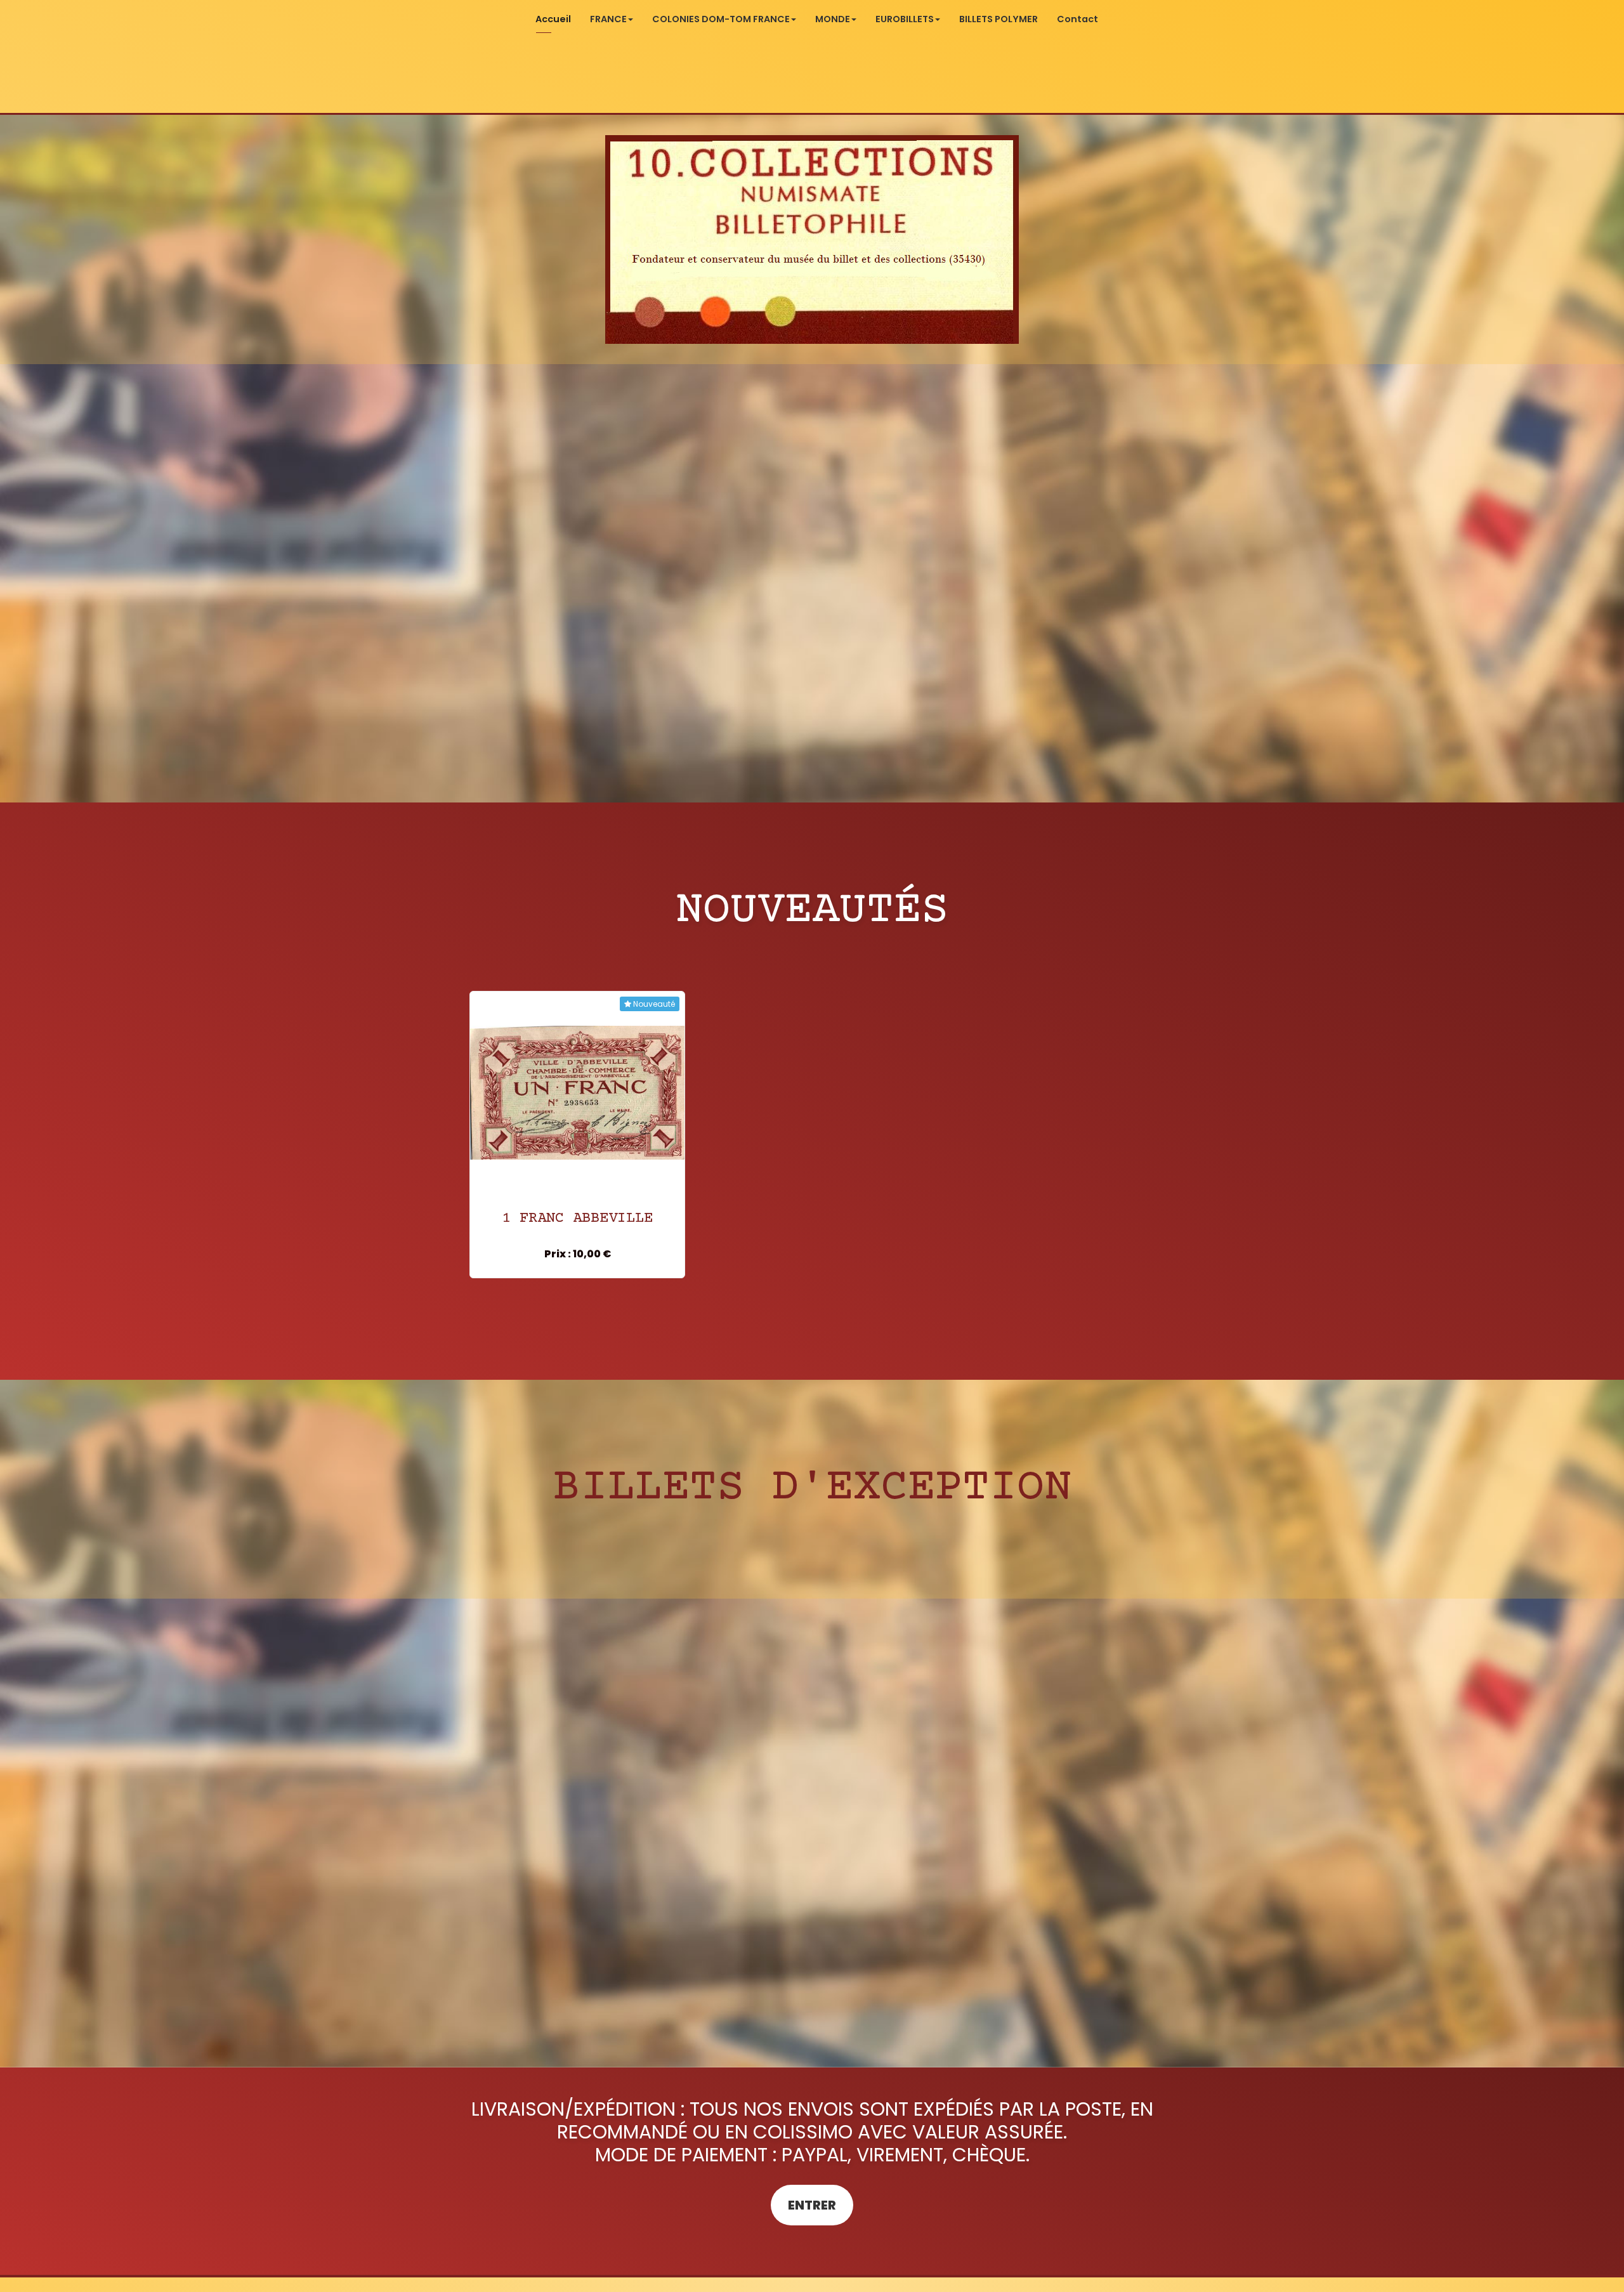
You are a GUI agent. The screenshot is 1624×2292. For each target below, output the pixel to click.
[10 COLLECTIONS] (812, 239)
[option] (577, 1135)
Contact (1077, 19)
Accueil (553, 19)
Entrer (812, 2205)
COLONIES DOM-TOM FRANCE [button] (721, 19)
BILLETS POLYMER (999, 19)
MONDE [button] (833, 19)
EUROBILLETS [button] (905, 19)
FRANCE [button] (608, 19)
